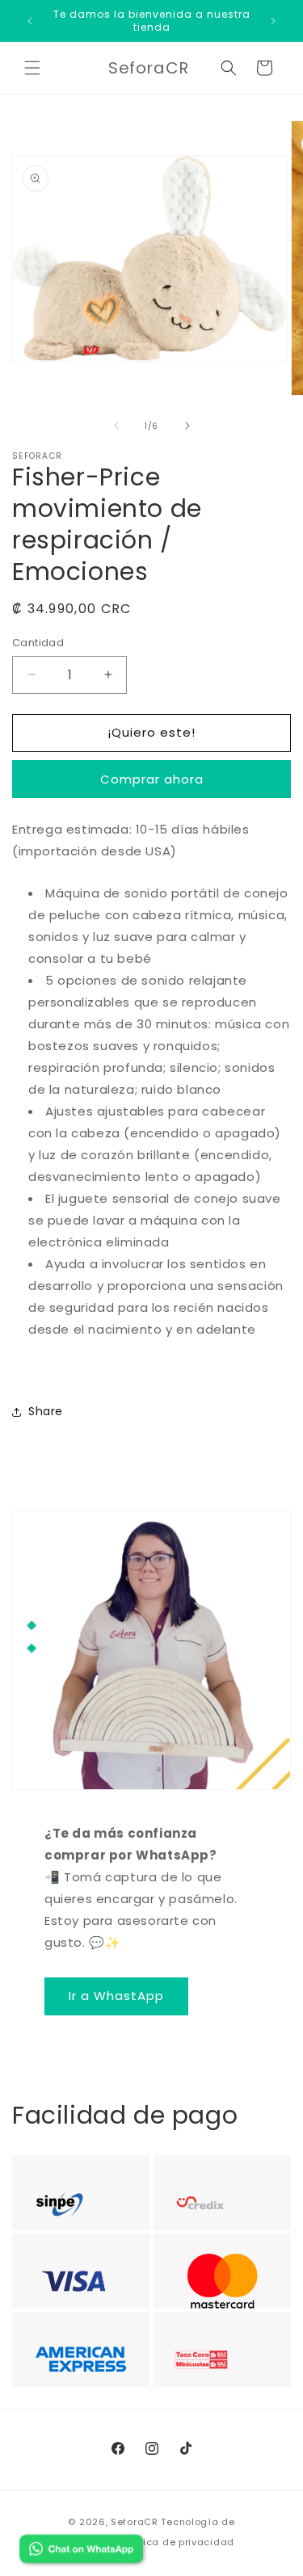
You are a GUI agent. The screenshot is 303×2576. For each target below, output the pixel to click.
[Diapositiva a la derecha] (187, 426)
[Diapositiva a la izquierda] (116, 426)
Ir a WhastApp (116, 1996)
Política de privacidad (178, 2542)
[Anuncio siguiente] (273, 21)
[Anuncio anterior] (30, 21)
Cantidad (38, 643)
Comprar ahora (152, 779)
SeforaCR (135, 2522)
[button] (32, 68)
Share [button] (46, 1411)
